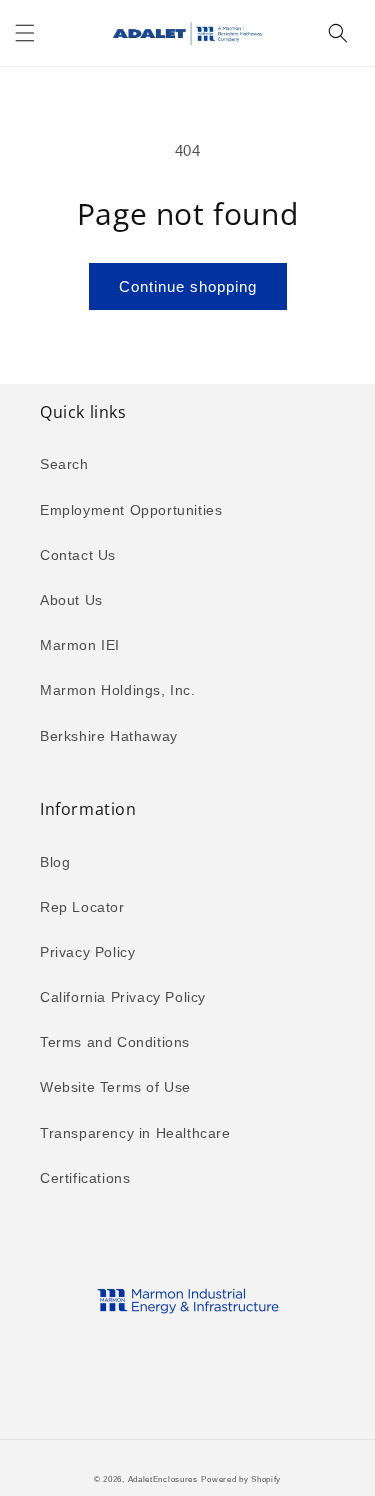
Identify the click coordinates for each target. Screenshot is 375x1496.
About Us (71, 600)
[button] (25, 33)
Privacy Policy (87, 952)
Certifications (85, 1178)
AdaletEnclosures (163, 1479)
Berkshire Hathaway (109, 736)
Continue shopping (188, 286)
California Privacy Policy (123, 997)
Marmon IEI (80, 645)
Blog (55, 862)
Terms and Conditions (115, 1042)
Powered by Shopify (241, 1479)
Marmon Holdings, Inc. (118, 690)
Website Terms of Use (115, 1087)
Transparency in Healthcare (135, 1133)
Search (64, 464)
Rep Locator (82, 907)
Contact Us (78, 555)
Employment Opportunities (131, 510)
